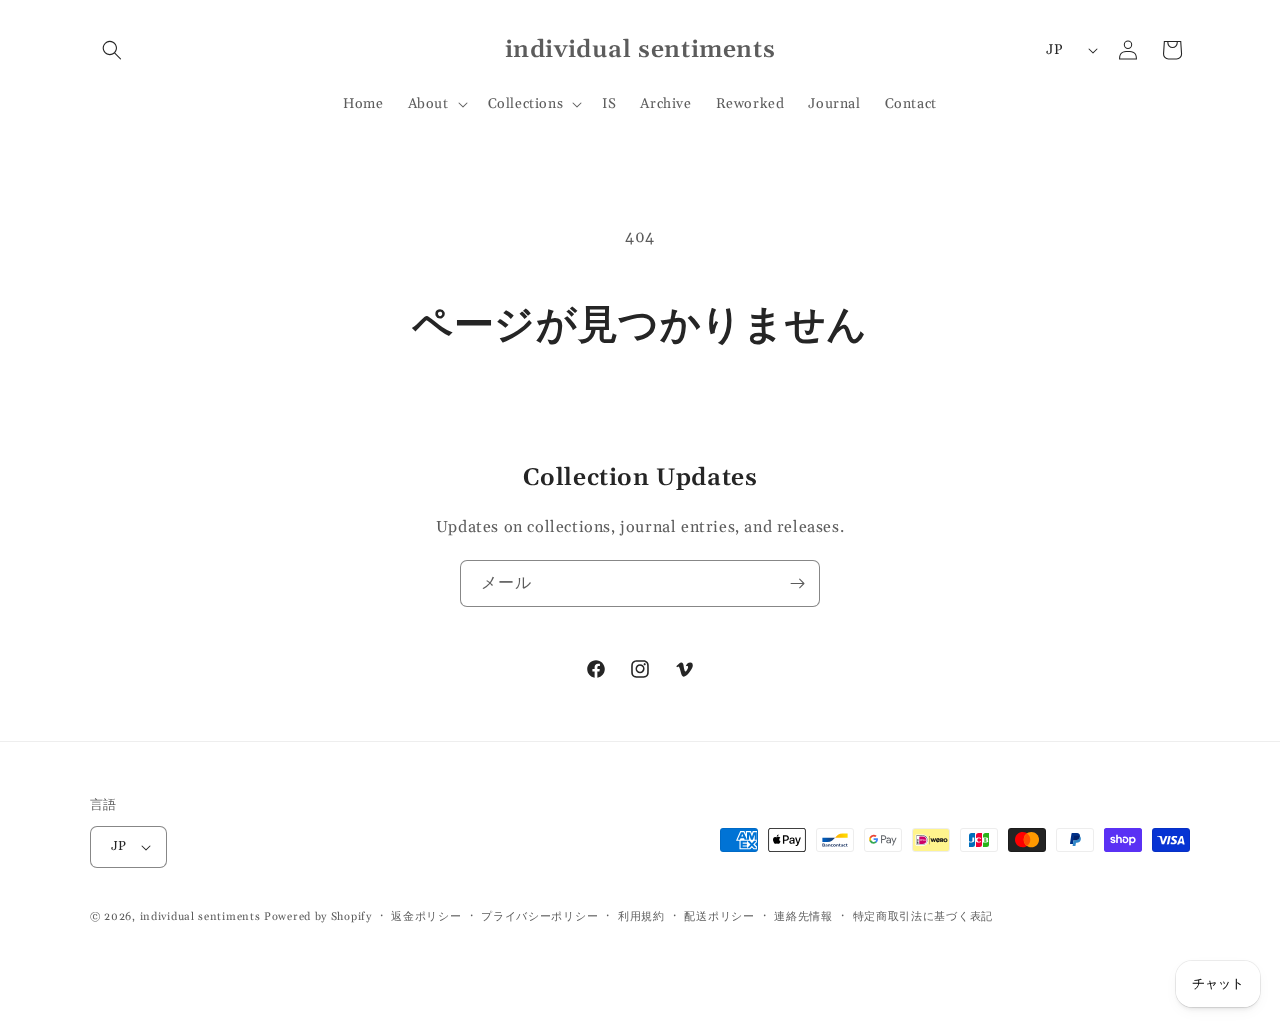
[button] (112, 50)
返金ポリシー (426, 917)
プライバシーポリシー (539, 917)
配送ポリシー (719, 917)
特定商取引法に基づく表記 (923, 917)
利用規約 (641, 917)
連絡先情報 (803, 917)
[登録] (797, 583)
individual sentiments (200, 917)
